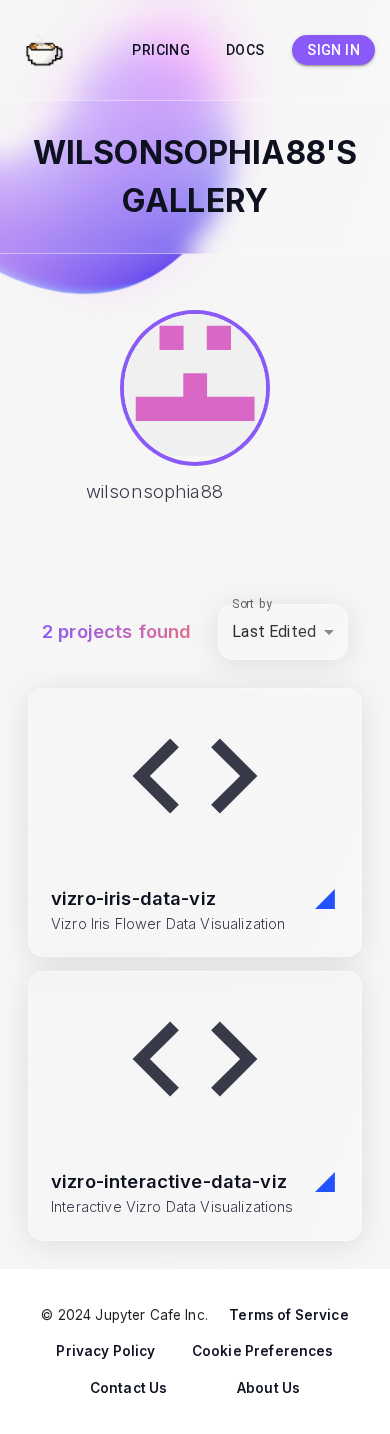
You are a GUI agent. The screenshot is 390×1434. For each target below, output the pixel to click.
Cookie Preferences (263, 1351)
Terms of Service (288, 1315)
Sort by (252, 603)
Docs (245, 50)
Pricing (161, 50)
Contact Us (129, 1388)
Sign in (333, 50)
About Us (268, 1388)
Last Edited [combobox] (274, 631)
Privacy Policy (105, 1351)
